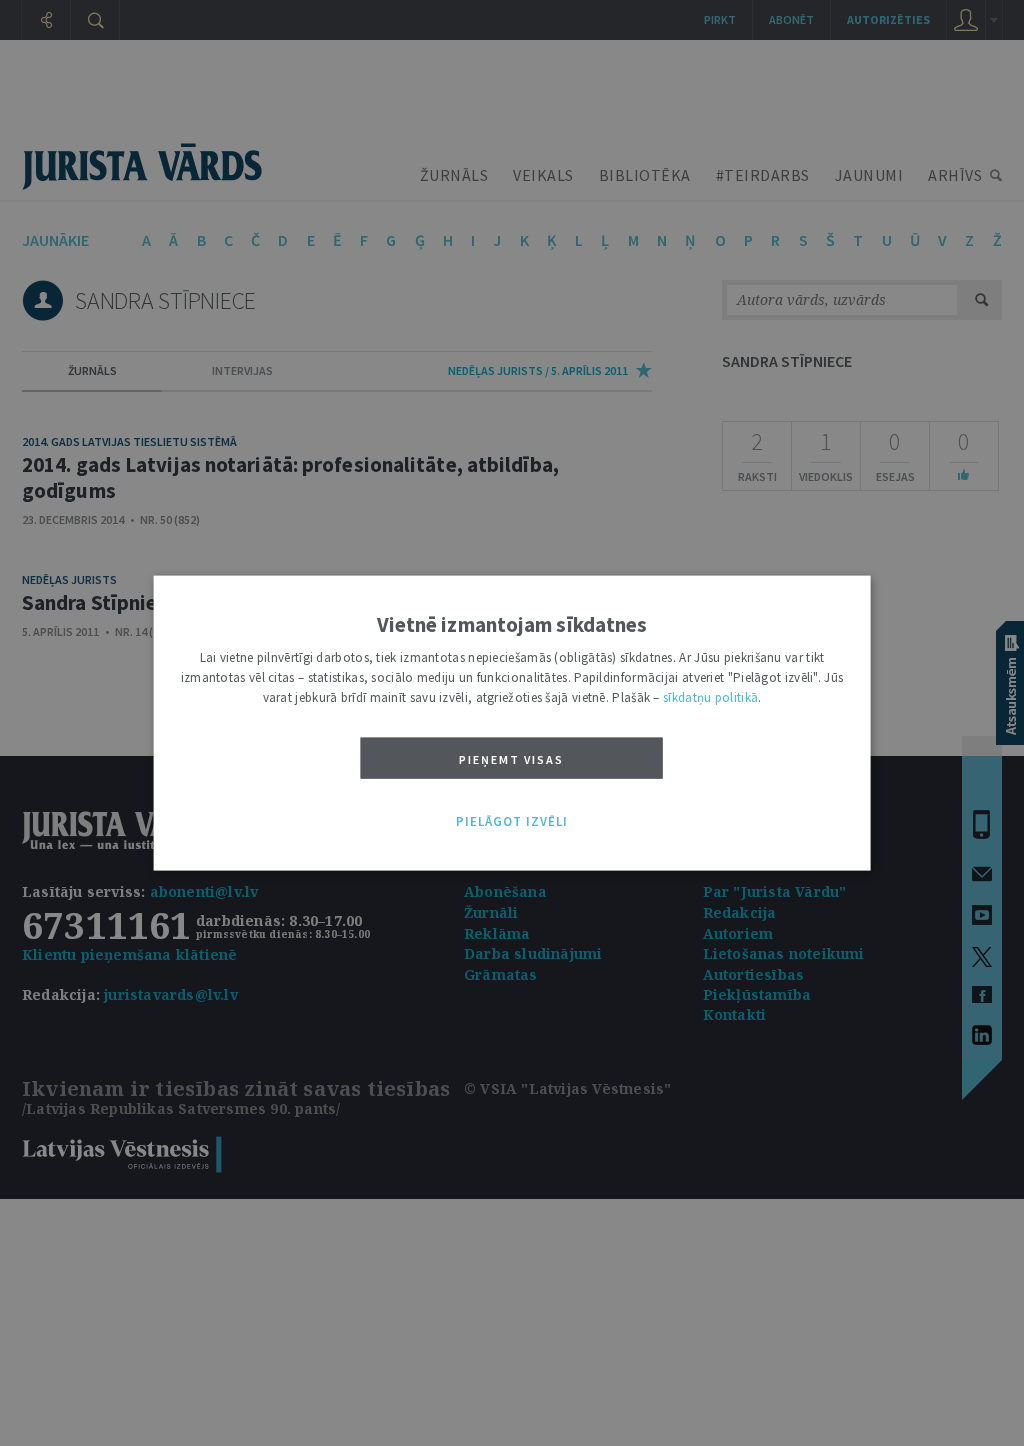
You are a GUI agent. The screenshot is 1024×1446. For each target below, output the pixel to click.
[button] (512, 822)
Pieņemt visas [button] (511, 759)
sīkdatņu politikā (710, 697)
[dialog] (512, 723)
